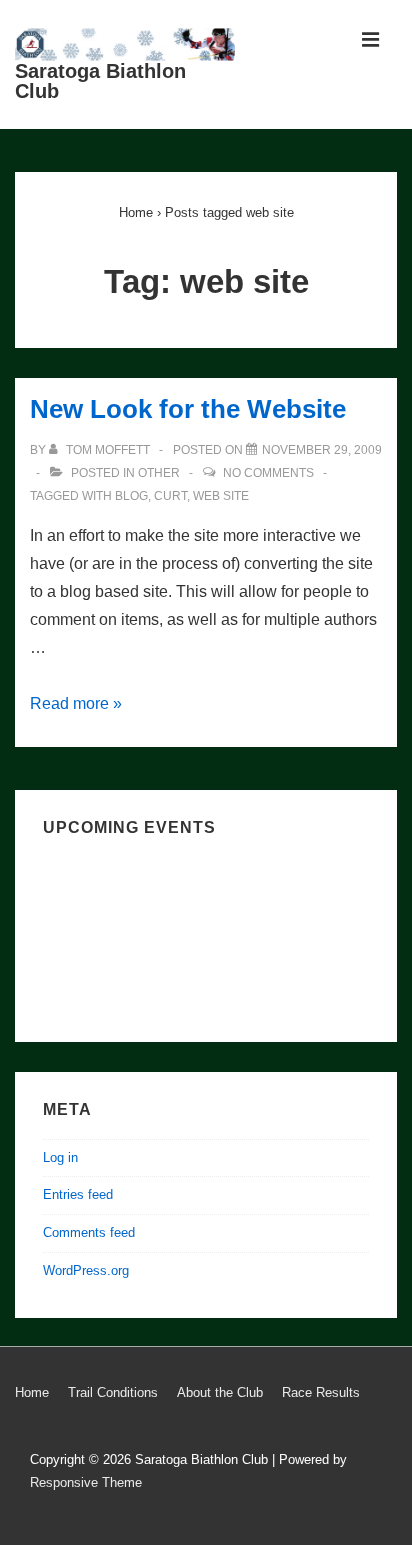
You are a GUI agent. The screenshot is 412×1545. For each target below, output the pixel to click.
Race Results (321, 1392)
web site (221, 496)
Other (159, 473)
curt (170, 496)
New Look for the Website (188, 409)
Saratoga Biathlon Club (100, 81)
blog (131, 496)
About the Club (220, 1392)
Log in (60, 1157)
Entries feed (78, 1194)
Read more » (76, 703)
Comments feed (89, 1232)
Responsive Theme (86, 1482)
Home (32, 1392)
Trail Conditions (113, 1392)
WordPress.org (86, 1270)
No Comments (268, 473)
